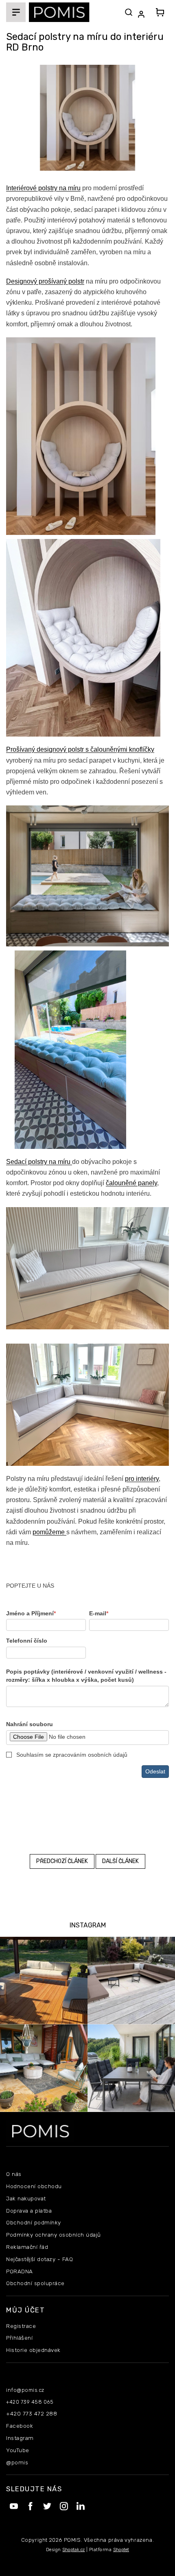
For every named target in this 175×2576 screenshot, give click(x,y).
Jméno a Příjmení (31, 1613)
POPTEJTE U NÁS (30, 1586)
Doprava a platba (29, 2211)
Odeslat (155, 1771)
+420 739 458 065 (30, 2402)
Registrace (21, 2326)
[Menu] (16, 12)
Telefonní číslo (27, 1641)
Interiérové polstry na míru (43, 188)
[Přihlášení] (143, 14)
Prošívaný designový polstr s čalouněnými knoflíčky (80, 749)
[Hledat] (129, 12)
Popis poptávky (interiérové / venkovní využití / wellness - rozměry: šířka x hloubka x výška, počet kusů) (86, 1676)
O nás (14, 2174)
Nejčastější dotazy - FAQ (39, 2259)
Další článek (120, 1861)
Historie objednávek (33, 2350)
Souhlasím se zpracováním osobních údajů (72, 1755)
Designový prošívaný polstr (45, 281)
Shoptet (121, 2550)
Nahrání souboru (30, 1724)
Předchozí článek (62, 1861)
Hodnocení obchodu (34, 2186)
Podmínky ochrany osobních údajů (54, 2235)
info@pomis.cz (25, 2390)
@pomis (17, 2462)
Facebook (20, 2426)
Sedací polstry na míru (39, 1162)
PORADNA (20, 2271)
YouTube (18, 2450)
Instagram (20, 2438)
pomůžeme (49, 1532)
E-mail (99, 1613)
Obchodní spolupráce (35, 2283)
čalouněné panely (131, 1183)
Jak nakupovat (26, 2198)
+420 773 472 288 (32, 2413)
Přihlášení (19, 2338)
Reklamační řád (27, 2247)
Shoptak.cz (73, 2550)
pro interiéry (142, 1479)
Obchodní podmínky (34, 2222)
